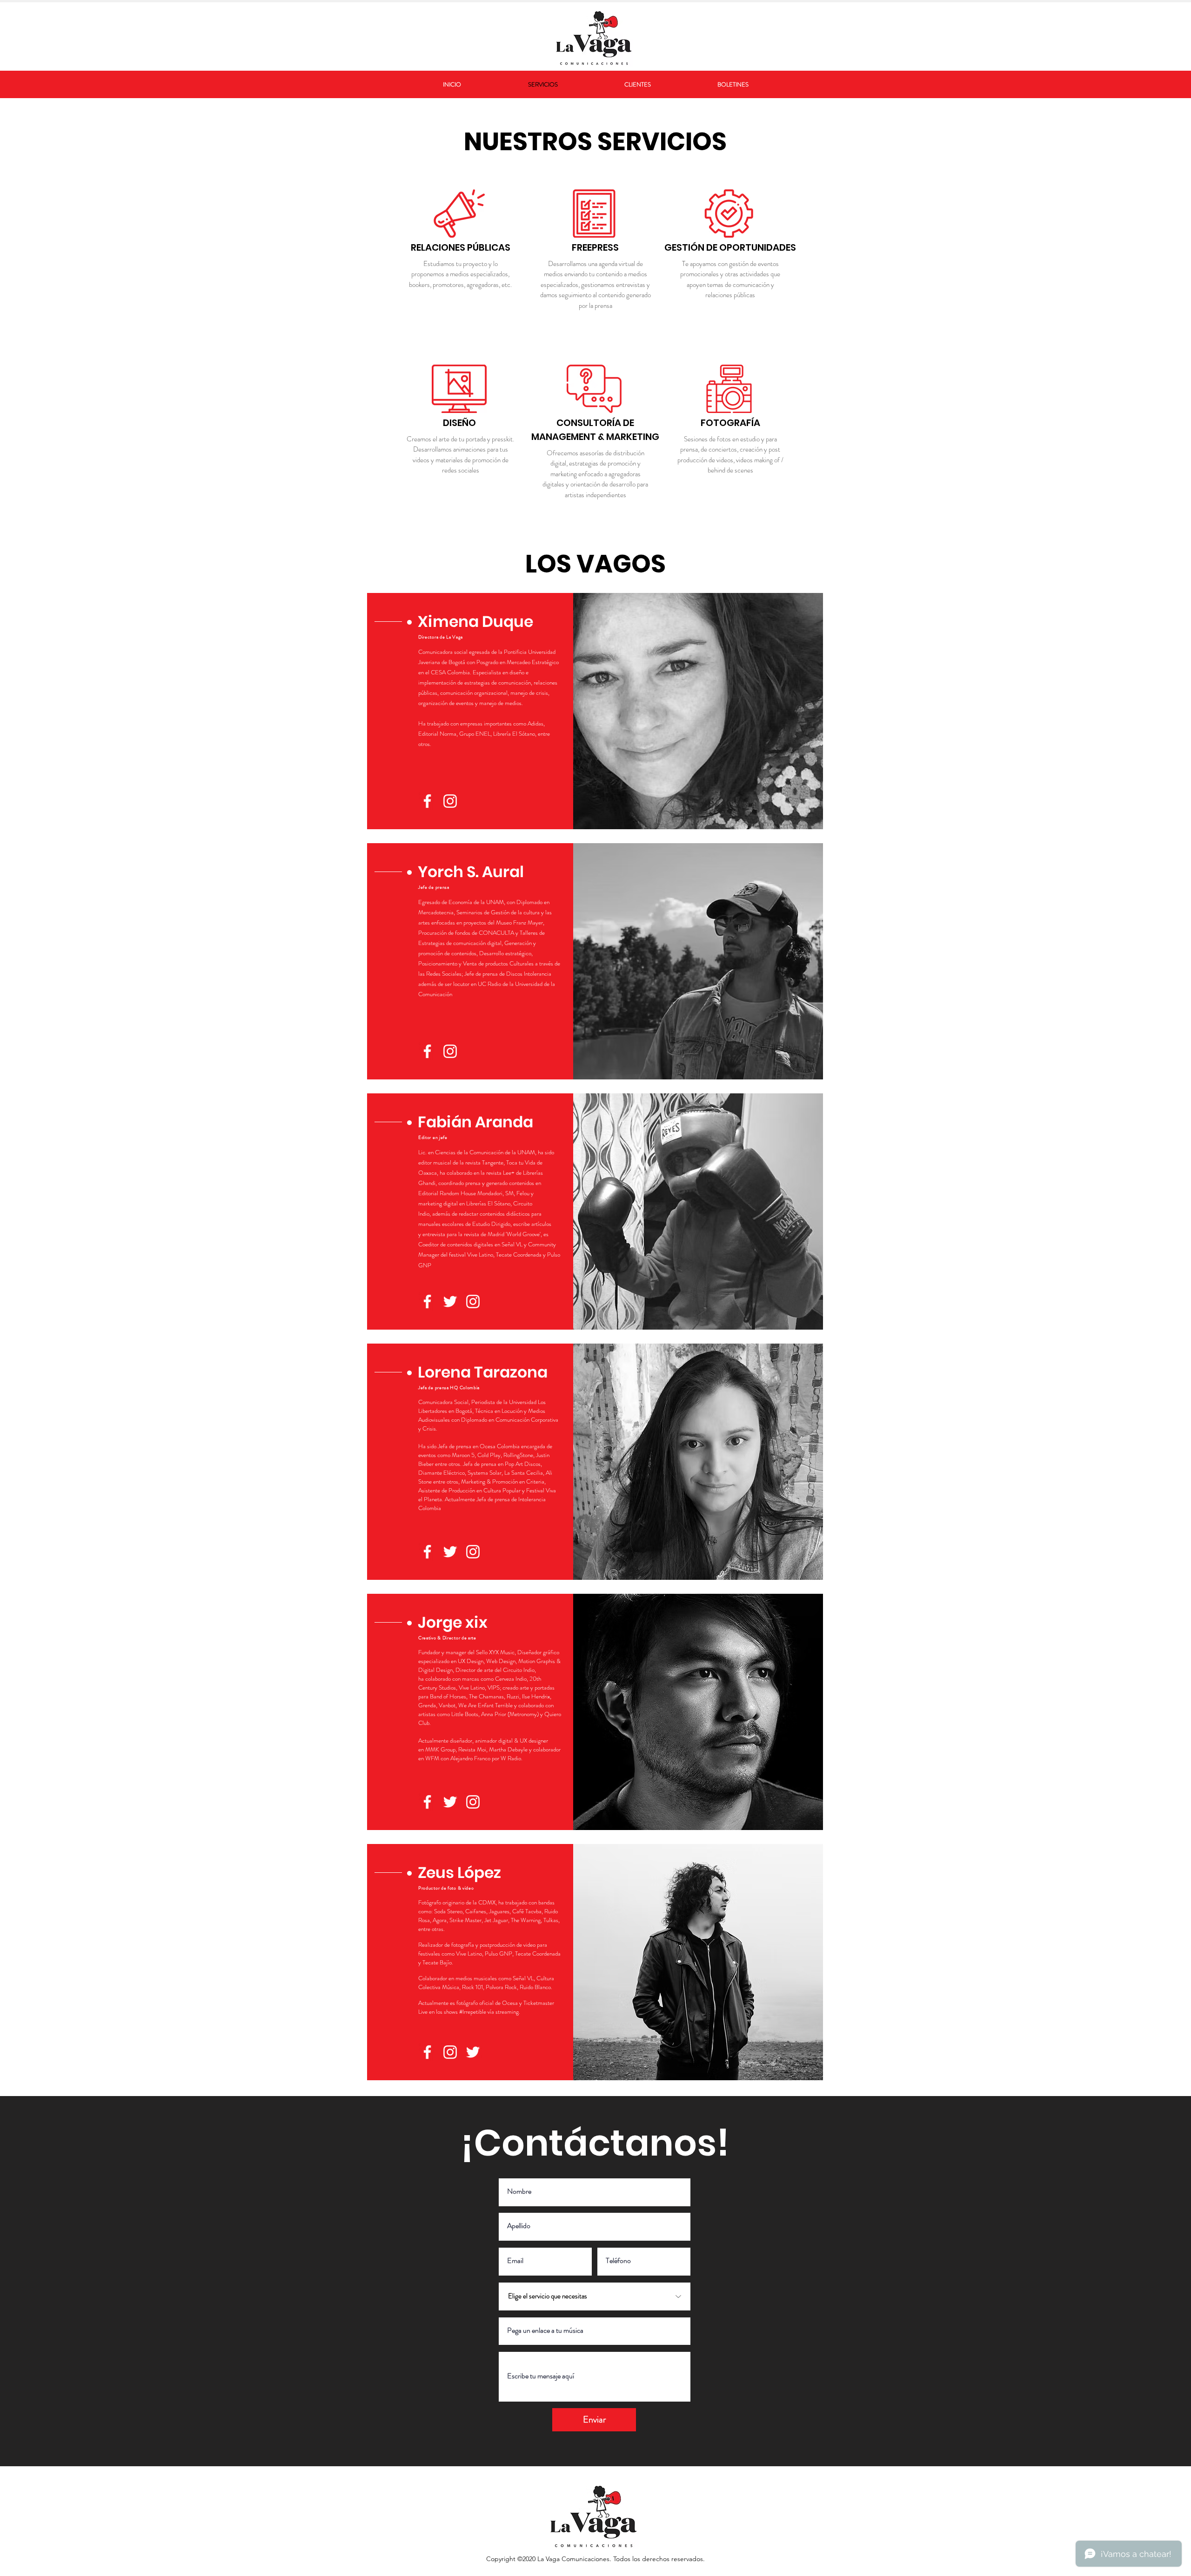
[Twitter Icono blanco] (450, 1301)
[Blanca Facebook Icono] (427, 801)
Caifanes (476, 1911)
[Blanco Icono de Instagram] (450, 801)
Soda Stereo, (450, 1911)
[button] (489, 622)
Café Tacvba (527, 1911)
